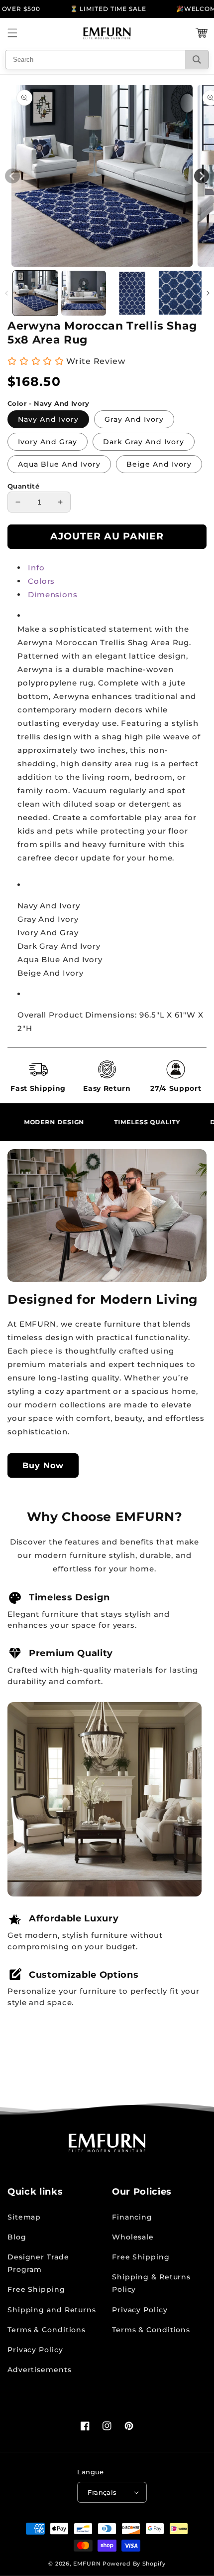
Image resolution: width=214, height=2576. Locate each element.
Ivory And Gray (48, 442)
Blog (17, 2237)
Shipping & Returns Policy (151, 2283)
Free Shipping (36, 2289)
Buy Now (43, 1465)
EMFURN (87, 2564)
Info (36, 568)
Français (102, 2492)
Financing (132, 2217)
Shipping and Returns (52, 2310)
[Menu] (12, 33)
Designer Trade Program (38, 2263)
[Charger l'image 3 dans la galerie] (132, 293)
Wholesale (133, 2237)
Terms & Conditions (47, 2330)
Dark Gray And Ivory (144, 442)
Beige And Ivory (159, 464)
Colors (41, 581)
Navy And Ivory (48, 419)
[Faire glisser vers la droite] (208, 293)
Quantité (23, 486)
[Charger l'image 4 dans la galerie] (180, 293)
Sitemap (24, 2217)
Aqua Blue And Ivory (59, 464)
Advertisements (40, 2370)
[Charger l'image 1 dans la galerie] (35, 293)
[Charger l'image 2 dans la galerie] (84, 293)
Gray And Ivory (134, 419)
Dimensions (53, 595)
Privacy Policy (35, 2350)
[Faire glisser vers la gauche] (6, 293)
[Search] (197, 60)
